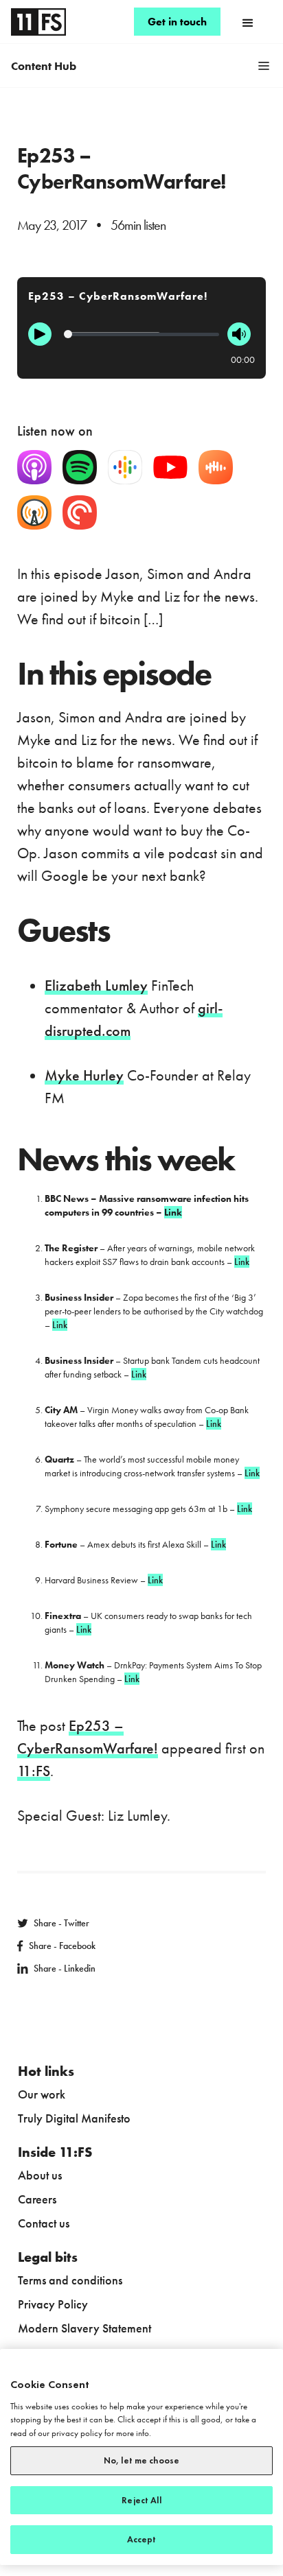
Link (242, 1262)
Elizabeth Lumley (96, 985)
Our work (42, 2094)
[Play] (40, 334)
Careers (37, 2199)
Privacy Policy (53, 2304)
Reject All (141, 2500)
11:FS (34, 1771)
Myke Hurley (84, 1075)
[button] (248, 22)
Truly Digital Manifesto (74, 2118)
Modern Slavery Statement (84, 2328)
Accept (142, 2539)
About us (40, 2175)
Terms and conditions (70, 2280)
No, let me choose (141, 2460)
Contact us (44, 2223)
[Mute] (239, 334)
